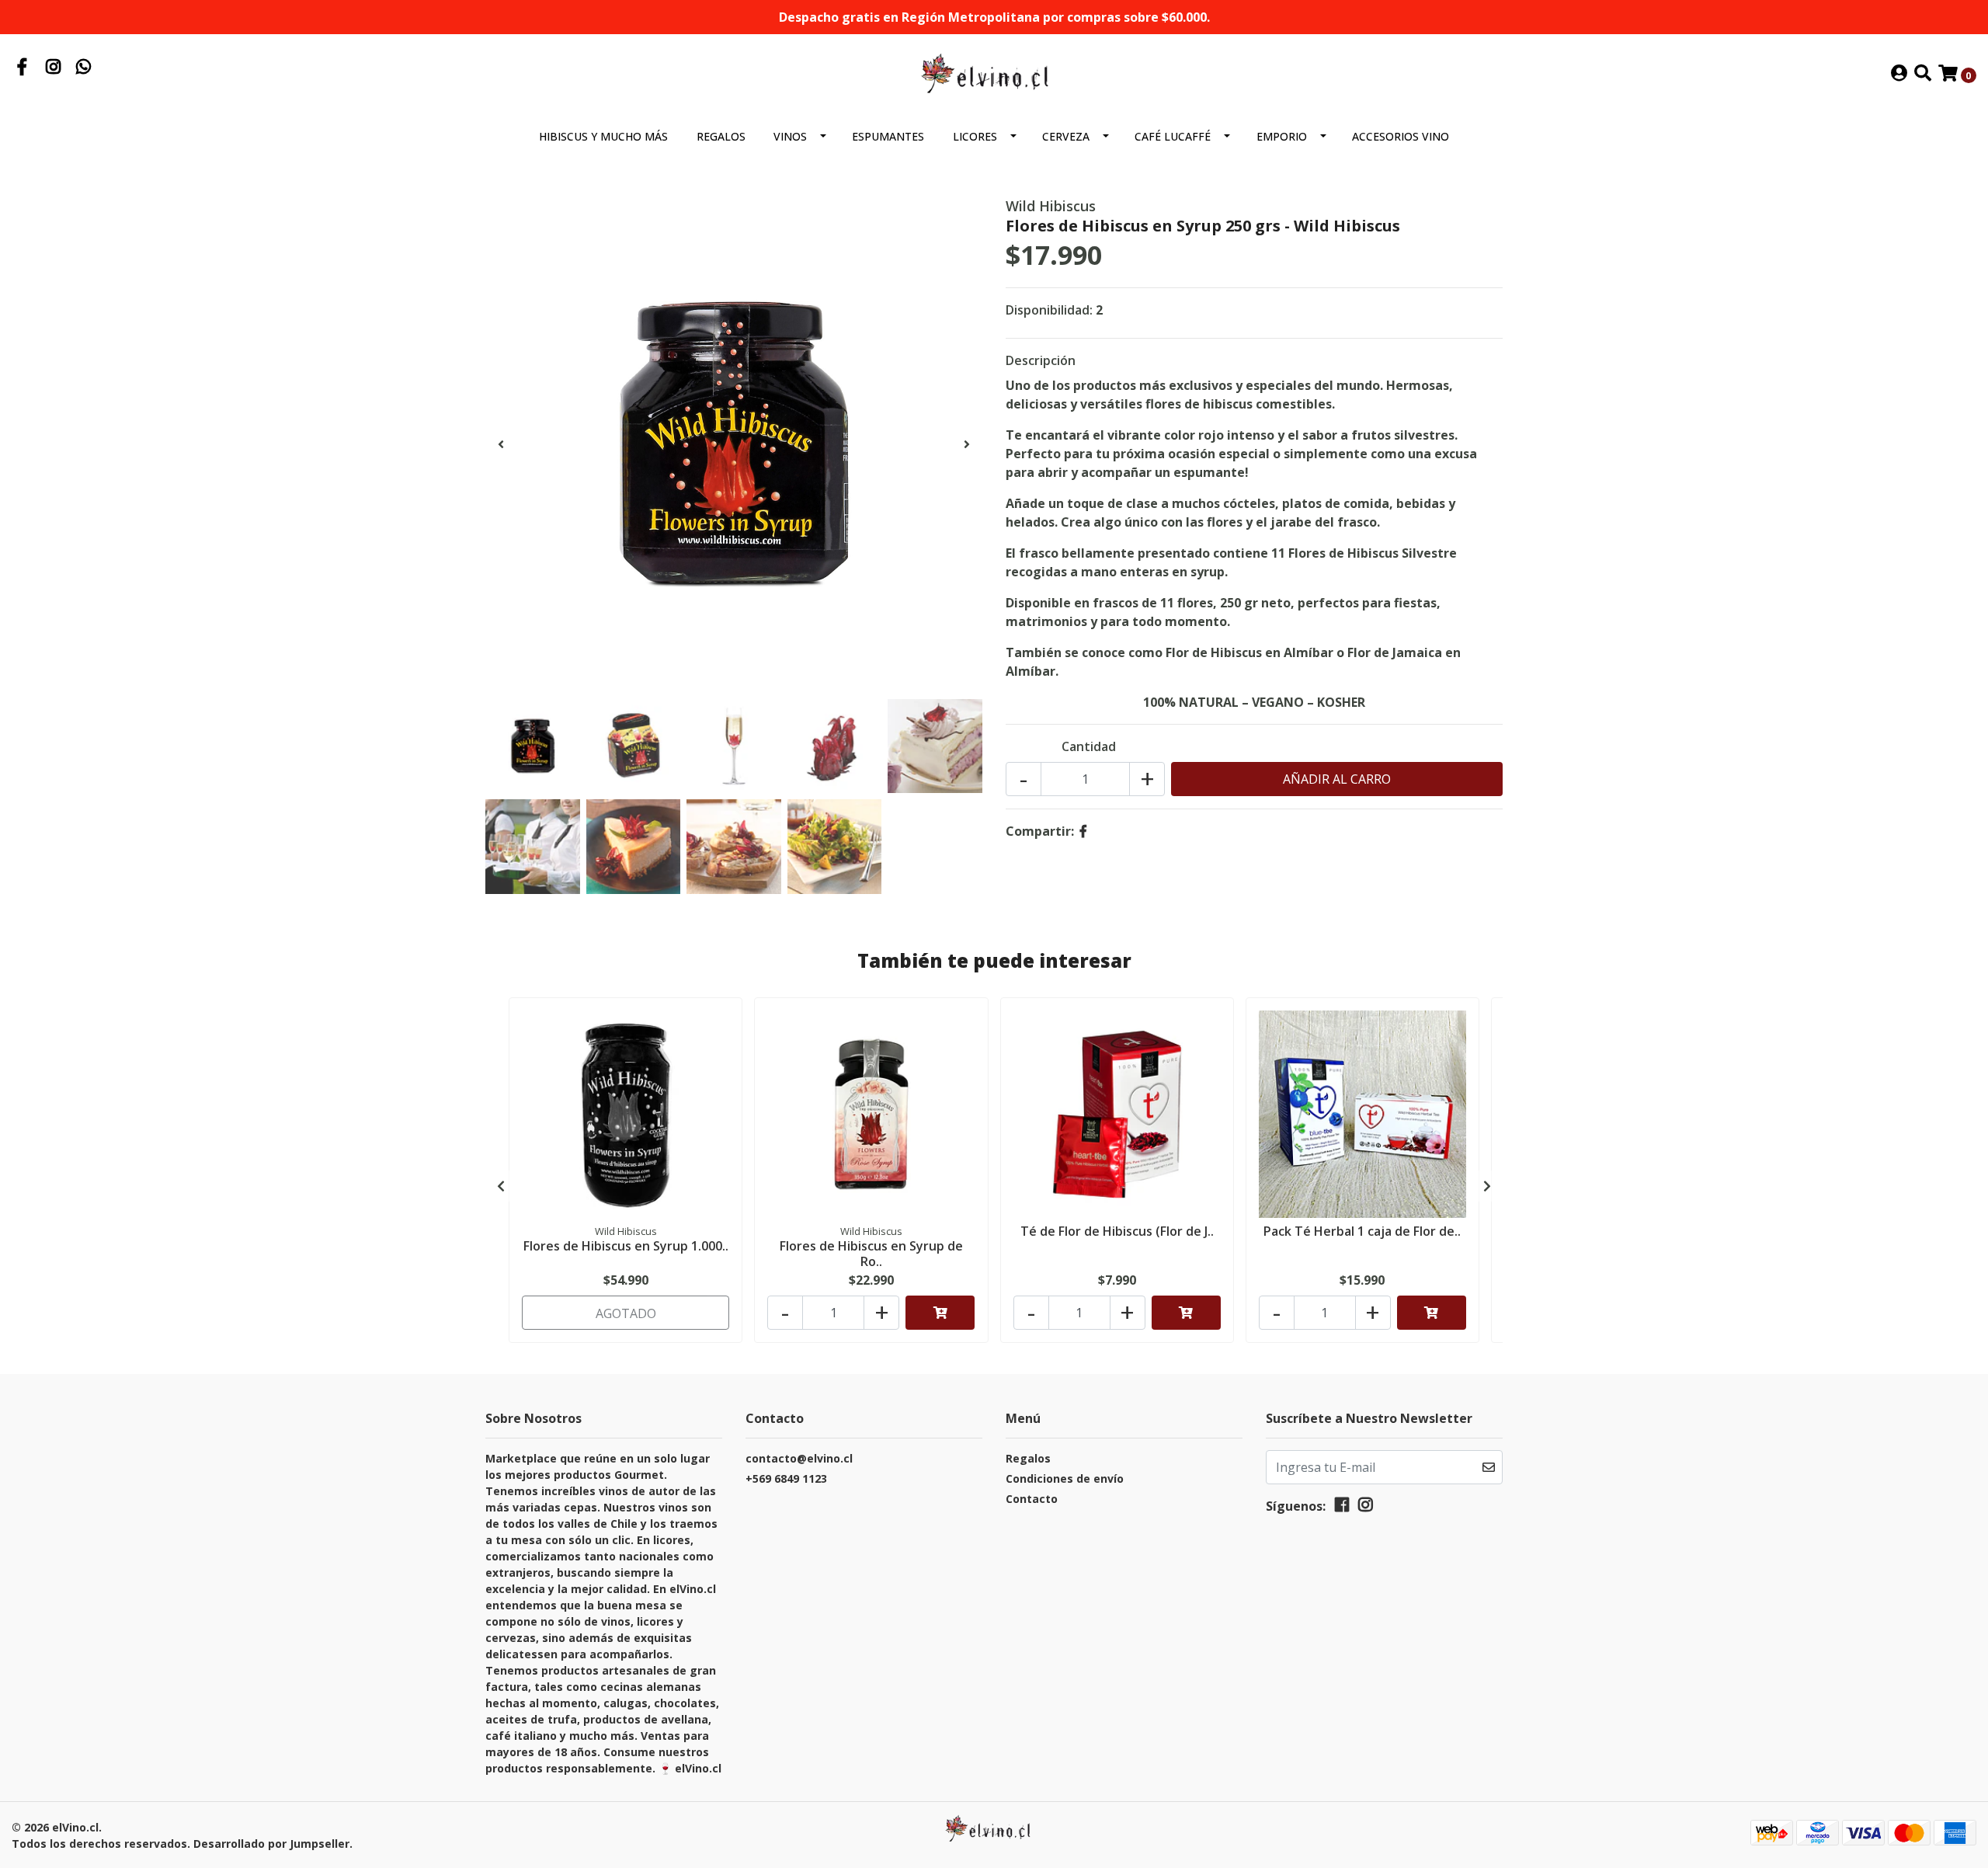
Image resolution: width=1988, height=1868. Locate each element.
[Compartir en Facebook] (1083, 831)
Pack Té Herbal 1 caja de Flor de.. (1362, 1231)
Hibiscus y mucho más (603, 136)
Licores (975, 136)
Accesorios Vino (1401, 136)
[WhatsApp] (84, 68)
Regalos (721, 136)
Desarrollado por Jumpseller (271, 1844)
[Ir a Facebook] (23, 68)
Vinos (790, 136)
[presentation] (501, 444)
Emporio (1282, 136)
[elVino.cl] (994, 73)
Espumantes (888, 136)
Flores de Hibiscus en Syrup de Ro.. (871, 1253)
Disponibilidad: (1049, 310)
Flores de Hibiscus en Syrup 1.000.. (626, 1246)
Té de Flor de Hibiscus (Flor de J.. (1117, 1231)
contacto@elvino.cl (799, 1458)
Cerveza (1066, 136)
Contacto (1032, 1499)
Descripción (1041, 360)
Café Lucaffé (1173, 136)
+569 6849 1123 (786, 1478)
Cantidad (1089, 746)
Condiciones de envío (1065, 1478)
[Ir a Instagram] (54, 68)
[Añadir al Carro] (940, 1313)
